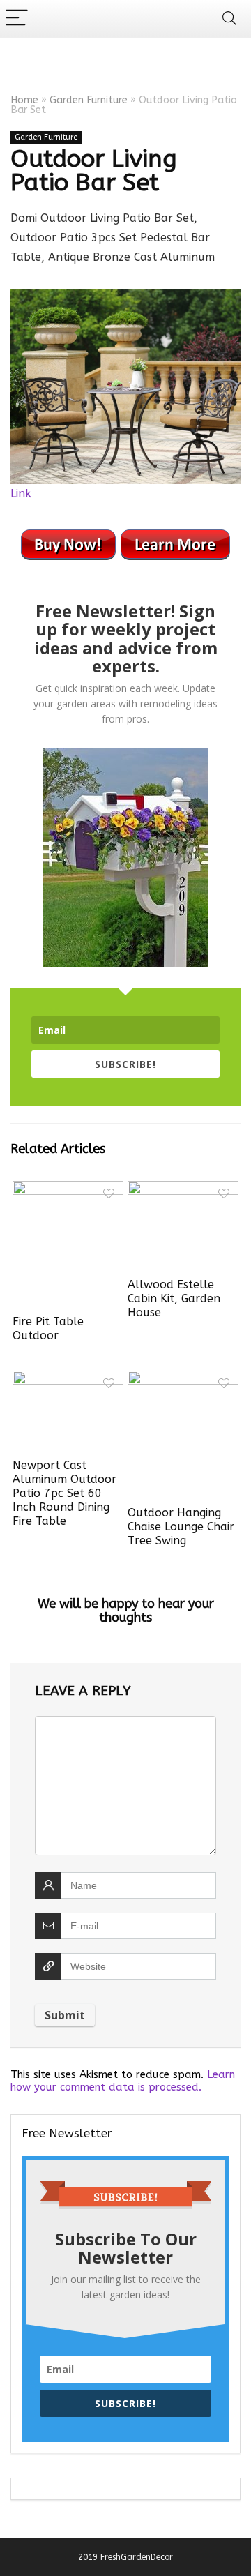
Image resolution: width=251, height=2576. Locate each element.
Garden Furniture (89, 100)
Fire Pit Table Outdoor (48, 1328)
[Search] (229, 18)
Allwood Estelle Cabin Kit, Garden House (174, 1298)
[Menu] (17, 18)
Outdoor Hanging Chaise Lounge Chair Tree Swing (181, 1527)
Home (24, 100)
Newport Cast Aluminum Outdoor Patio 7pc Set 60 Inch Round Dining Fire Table (64, 1493)
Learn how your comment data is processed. (123, 2081)
